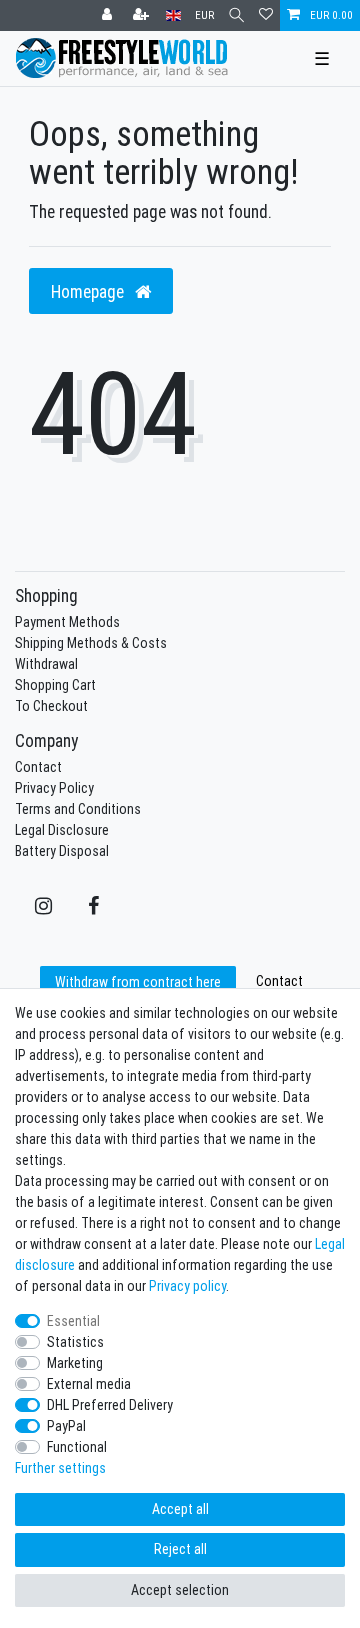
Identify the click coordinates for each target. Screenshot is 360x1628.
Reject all (180, 1549)
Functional (77, 1447)
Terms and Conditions (78, 809)
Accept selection (180, 1590)
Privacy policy (187, 1286)
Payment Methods (67, 622)
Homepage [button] (89, 291)
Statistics (75, 1342)
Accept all (180, 1509)
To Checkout (51, 706)
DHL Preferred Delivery (110, 1405)
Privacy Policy (54, 788)
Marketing (75, 1363)
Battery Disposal (62, 851)
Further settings (60, 1468)
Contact (38, 767)
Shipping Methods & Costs (91, 643)
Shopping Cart (55, 685)
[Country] (173, 15)
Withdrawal (46, 664)
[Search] (236, 15)
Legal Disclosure (62, 830)
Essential (73, 1321)
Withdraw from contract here (138, 982)
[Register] (143, 15)
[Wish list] (266, 15)
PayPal (66, 1426)
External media (89, 1384)
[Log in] (109, 15)
